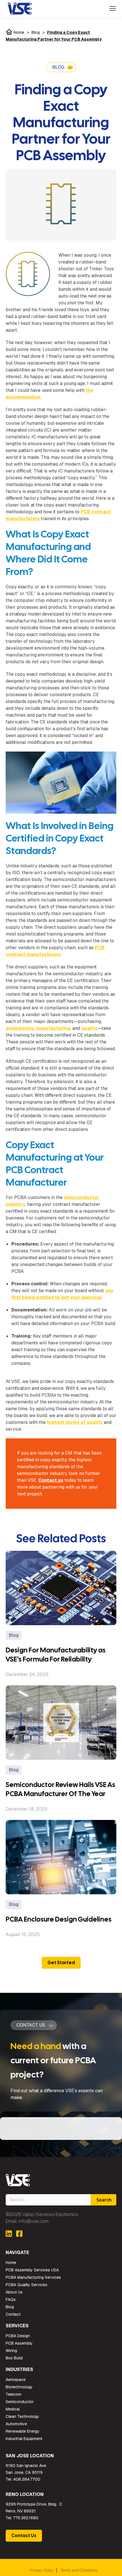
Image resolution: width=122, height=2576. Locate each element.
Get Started (61, 1963)
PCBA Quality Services (27, 2285)
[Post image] (61, 1588)
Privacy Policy (42, 2570)
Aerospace (16, 2380)
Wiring (11, 2351)
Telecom (13, 2394)
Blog (36, 32)
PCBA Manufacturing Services (33, 2277)
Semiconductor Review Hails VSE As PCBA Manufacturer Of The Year (60, 1789)
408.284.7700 (27, 2479)
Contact (13, 2314)
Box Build (14, 2358)
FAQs (11, 2299)
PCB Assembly (19, 2343)
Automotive (16, 2424)
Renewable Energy (23, 2431)
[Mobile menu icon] (113, 9)
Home (18, 32)
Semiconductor (20, 2402)
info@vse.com (34, 2221)
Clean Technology (22, 2416)
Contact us (51, 1480)
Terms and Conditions (79, 2570)
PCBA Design (18, 2336)
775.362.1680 (26, 2518)
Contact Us (24, 2536)
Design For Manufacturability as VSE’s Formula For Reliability (56, 1655)
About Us (14, 2292)
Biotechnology (19, 2387)
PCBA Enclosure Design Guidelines (59, 1919)
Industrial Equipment (24, 2439)
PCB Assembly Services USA (32, 2270)
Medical (13, 2409)
